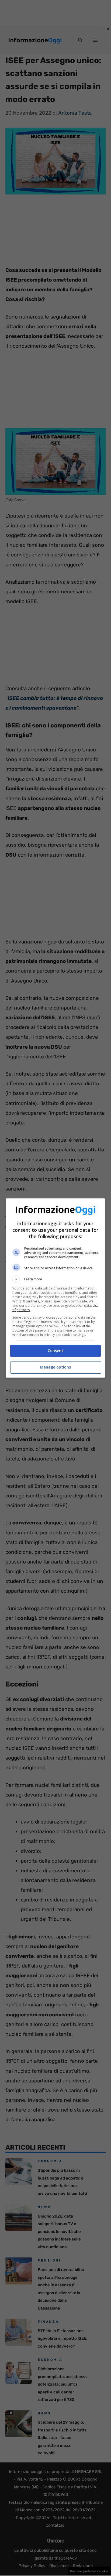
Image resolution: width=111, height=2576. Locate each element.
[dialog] (56, 1288)
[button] (56, 1279)
